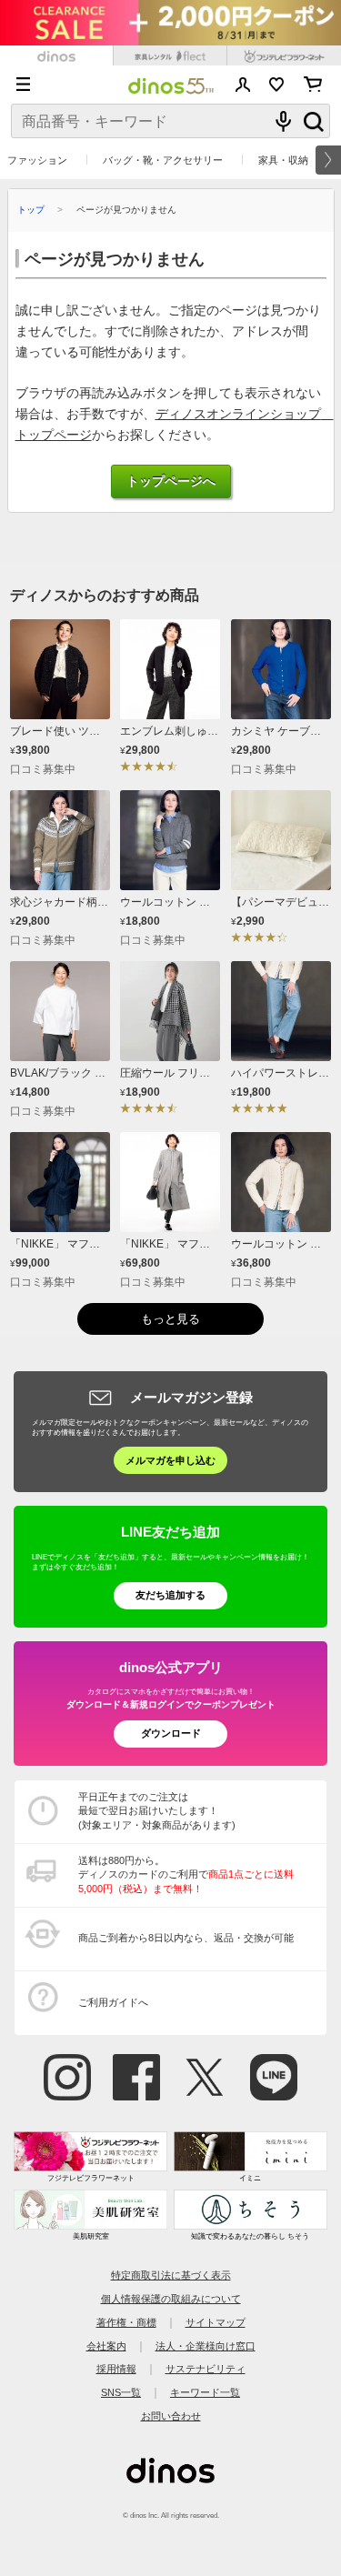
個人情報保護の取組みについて (171, 2299)
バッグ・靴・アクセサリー (163, 160)
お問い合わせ (171, 2416)
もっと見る (170, 1319)
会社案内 (106, 2346)
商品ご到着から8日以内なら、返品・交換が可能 (186, 1938)
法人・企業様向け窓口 (206, 2346)
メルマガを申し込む (170, 1460)
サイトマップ (216, 2322)
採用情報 (116, 2369)
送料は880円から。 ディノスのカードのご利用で (186, 1874)
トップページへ (171, 481)
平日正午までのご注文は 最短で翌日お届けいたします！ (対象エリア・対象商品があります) (157, 1811)
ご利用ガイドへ (113, 2002)
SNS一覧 (121, 2392)
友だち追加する (170, 1595)
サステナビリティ (206, 2369)
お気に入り (277, 85)
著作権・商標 (126, 2322)
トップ (31, 210)
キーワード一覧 (205, 2392)
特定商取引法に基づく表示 (171, 2275)
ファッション (37, 160)
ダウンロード (171, 1733)
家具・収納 (283, 160)
